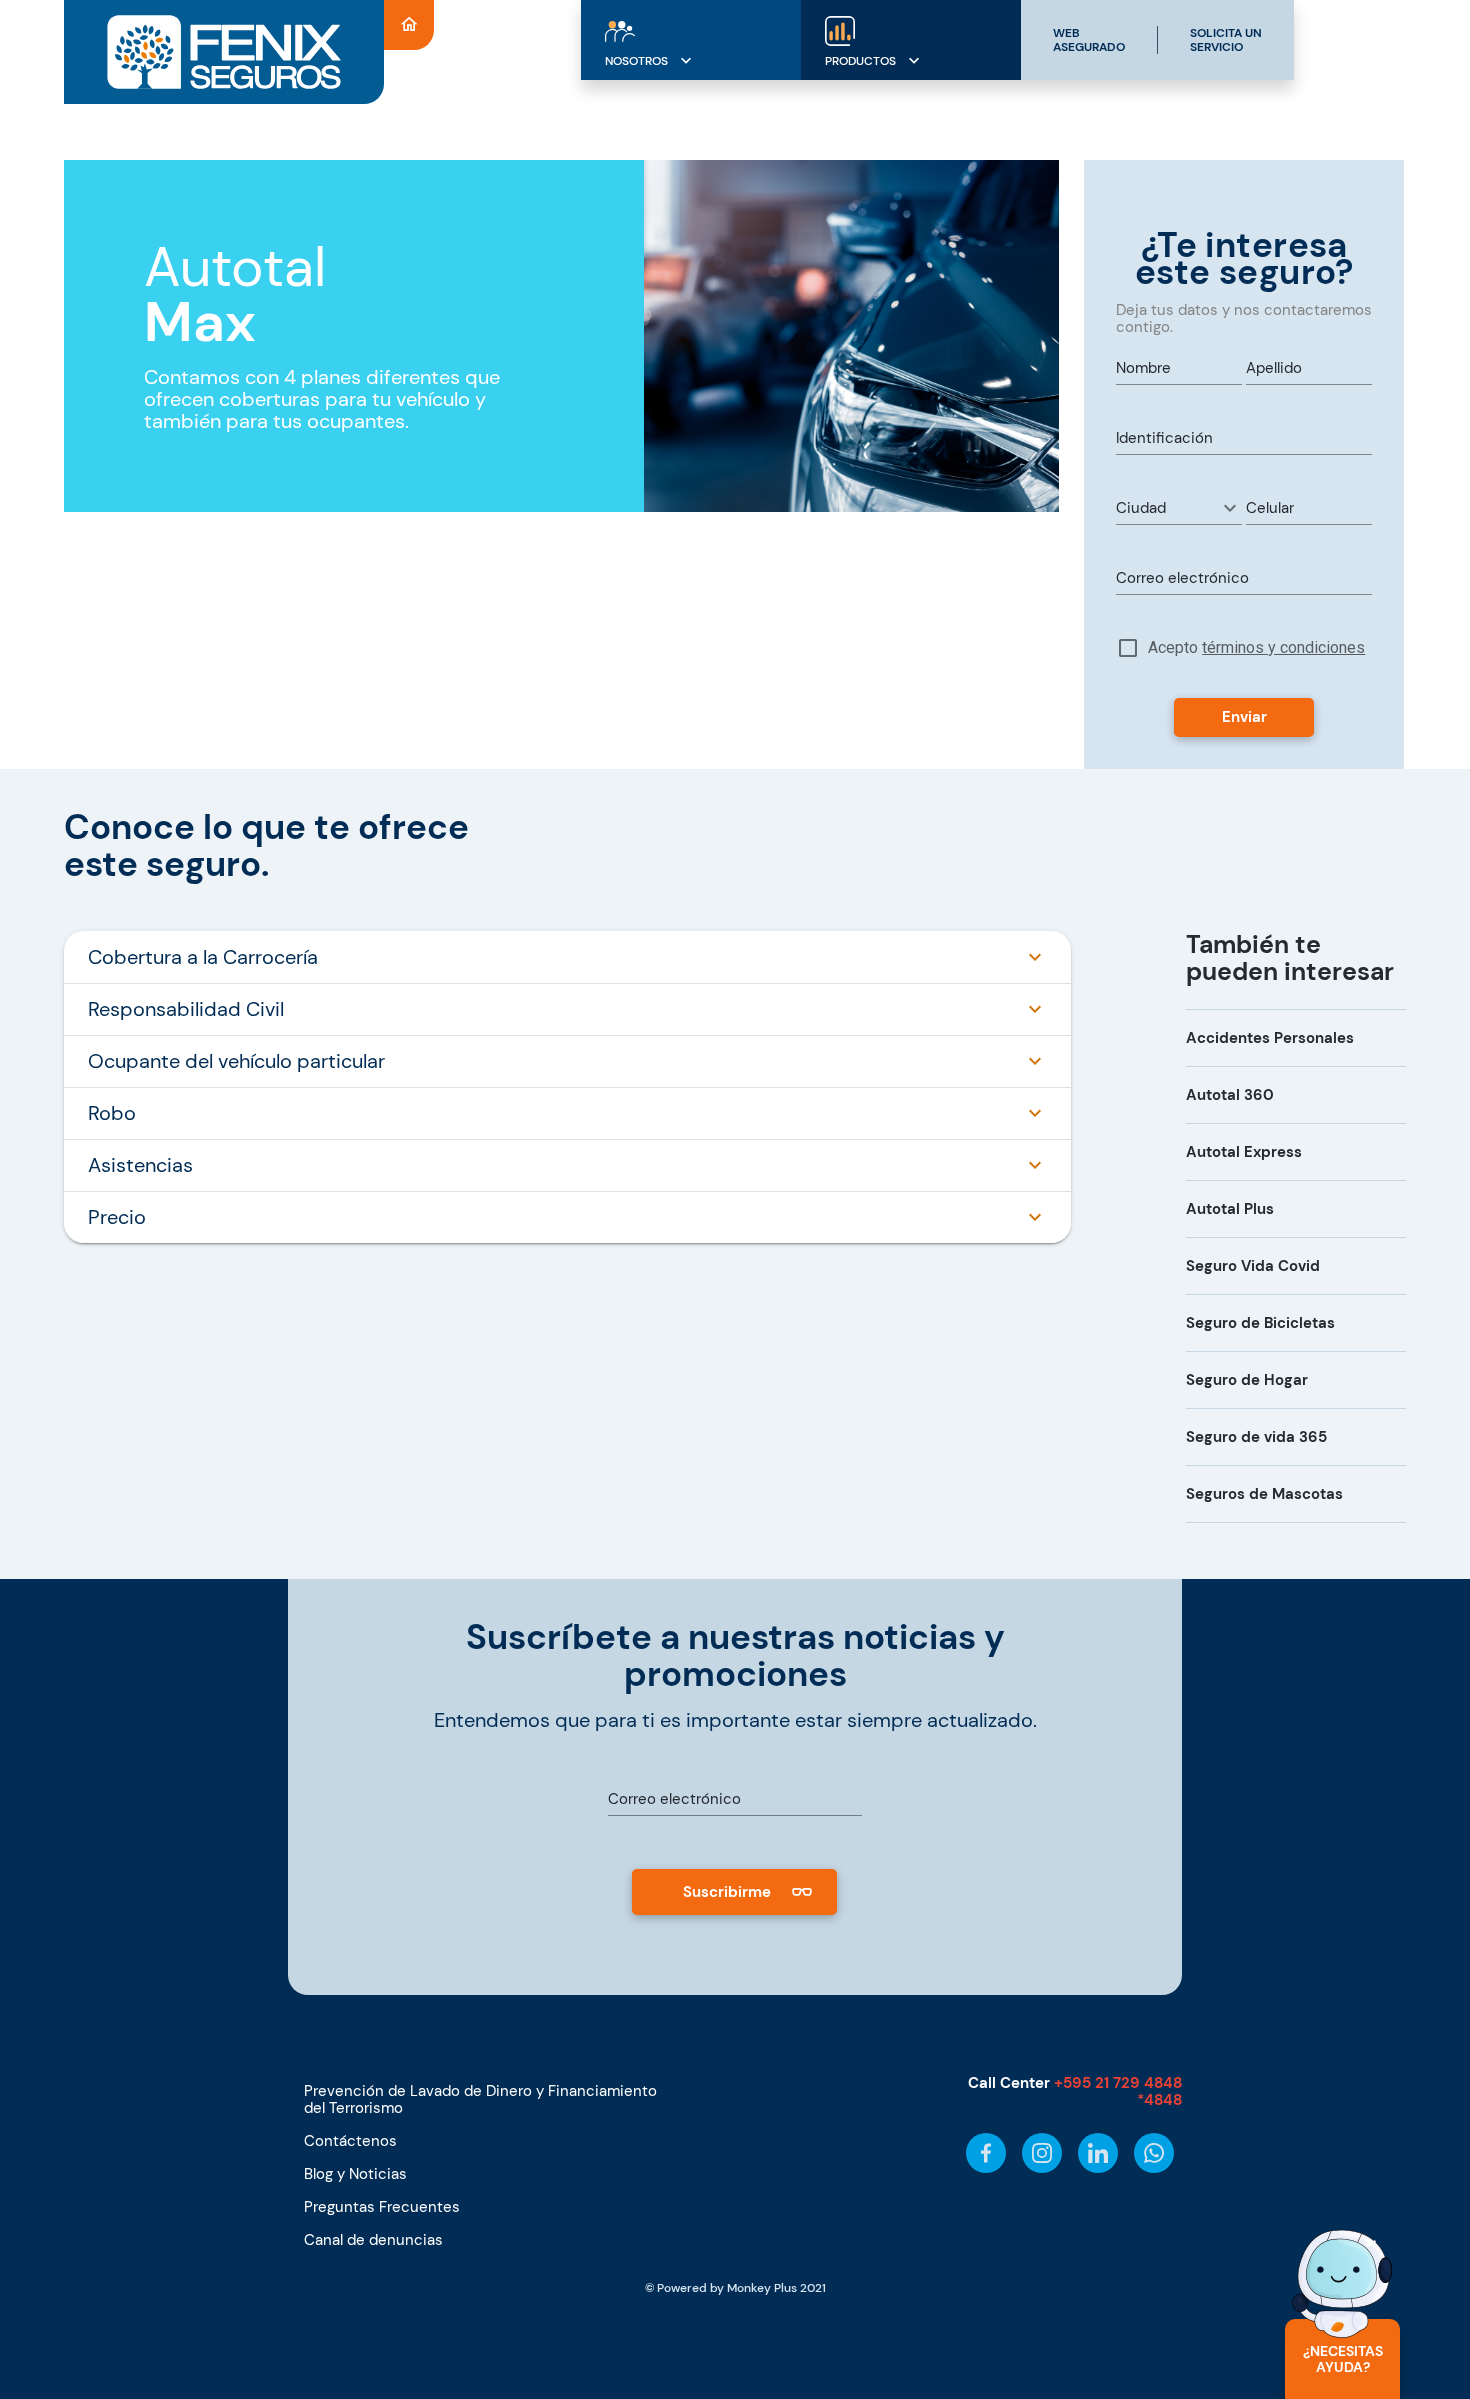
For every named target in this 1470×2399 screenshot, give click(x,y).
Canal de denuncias (373, 2240)
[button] (1179, 508)
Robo (112, 1113)
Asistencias (140, 1165)
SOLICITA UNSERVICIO (1226, 40)
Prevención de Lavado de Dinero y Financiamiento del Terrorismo (480, 2099)
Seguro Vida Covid (1253, 1266)
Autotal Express (1244, 1152)
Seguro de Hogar (1247, 1380)
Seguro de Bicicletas (1260, 1323)
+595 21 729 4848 (1118, 2083)
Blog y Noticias (355, 2174)
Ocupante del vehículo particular (236, 1061)
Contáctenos (350, 2141)
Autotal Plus (1230, 1209)
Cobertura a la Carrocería (203, 957)
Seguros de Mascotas (1264, 1494)
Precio (117, 1217)
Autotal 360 (1230, 1095)
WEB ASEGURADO (1089, 40)
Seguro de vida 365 (1256, 1437)
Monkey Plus (762, 2288)
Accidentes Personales (1270, 1038)
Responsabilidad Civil (186, 1009)
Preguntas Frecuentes (382, 2207)
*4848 (1159, 2100)
